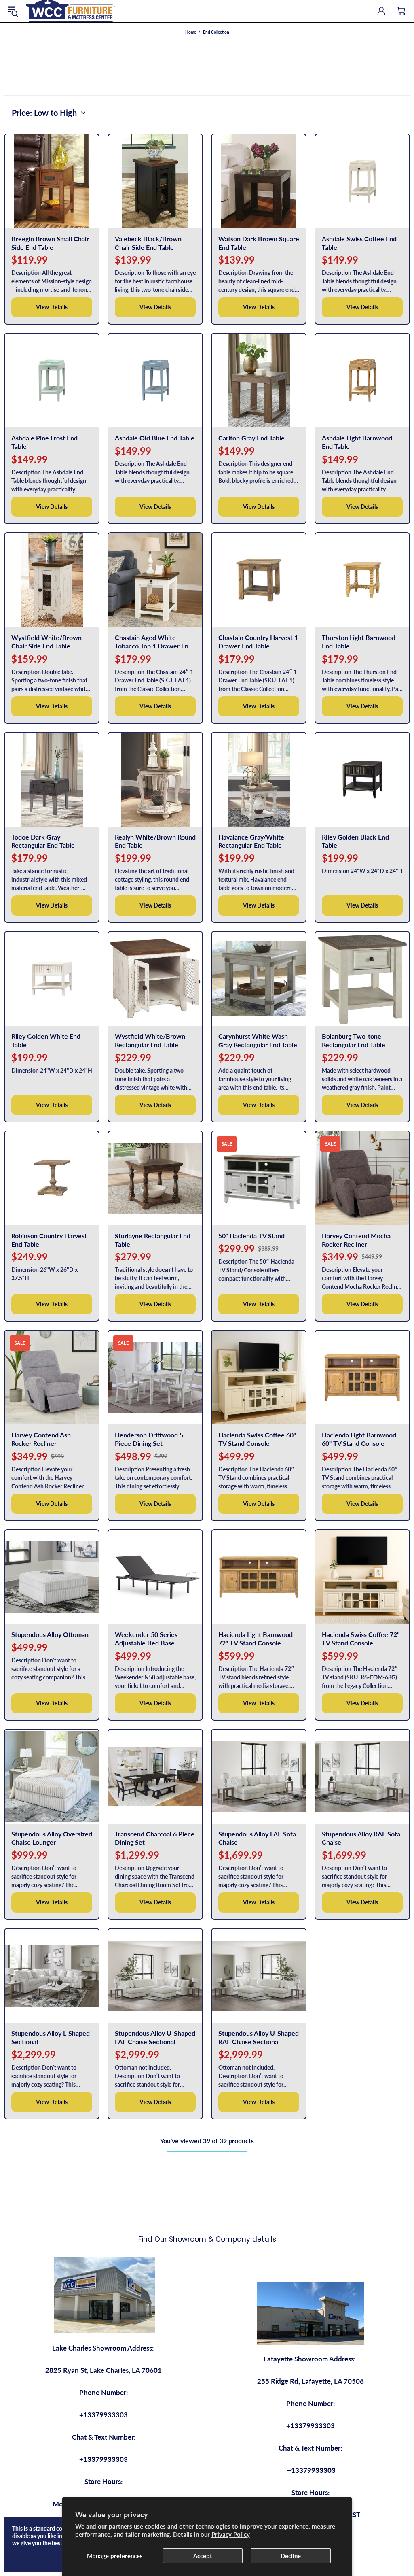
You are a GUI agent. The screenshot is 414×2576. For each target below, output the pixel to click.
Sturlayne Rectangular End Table (153, 1240)
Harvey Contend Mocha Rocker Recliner (356, 1240)
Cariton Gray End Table (251, 438)
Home (191, 32)
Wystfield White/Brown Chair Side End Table (46, 642)
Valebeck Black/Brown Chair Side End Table (148, 243)
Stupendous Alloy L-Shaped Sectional (51, 2037)
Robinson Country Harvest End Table (49, 1240)
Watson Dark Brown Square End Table (259, 243)
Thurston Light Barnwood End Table (359, 642)
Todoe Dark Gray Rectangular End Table (43, 841)
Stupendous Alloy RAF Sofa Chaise (361, 1838)
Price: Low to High (44, 113)
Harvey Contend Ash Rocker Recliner (41, 1439)
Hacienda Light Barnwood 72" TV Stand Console (256, 1639)
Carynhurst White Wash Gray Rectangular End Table (258, 1040)
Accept (203, 2556)
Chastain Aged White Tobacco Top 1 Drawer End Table (153, 642)
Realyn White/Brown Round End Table (155, 841)
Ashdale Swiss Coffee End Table (359, 243)
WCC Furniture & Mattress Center (70, 11)
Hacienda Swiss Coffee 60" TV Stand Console (257, 1439)
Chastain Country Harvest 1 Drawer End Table (258, 642)
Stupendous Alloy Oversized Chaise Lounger (52, 1838)
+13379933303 (103, 2415)
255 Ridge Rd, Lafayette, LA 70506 (310, 2381)
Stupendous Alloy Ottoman (50, 1634)
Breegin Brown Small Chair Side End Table (50, 243)
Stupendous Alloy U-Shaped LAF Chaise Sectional (155, 2037)
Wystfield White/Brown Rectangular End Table (150, 1040)
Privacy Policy (231, 2534)
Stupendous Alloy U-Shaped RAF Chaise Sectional (259, 2037)
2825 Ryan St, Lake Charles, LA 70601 (103, 2370)
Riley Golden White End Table (46, 1040)
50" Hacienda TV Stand (251, 1236)
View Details (52, 307)
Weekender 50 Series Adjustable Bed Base (146, 1639)
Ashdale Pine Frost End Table (44, 442)
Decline (291, 2556)
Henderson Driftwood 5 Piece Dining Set (149, 1439)
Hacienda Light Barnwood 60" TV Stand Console (359, 1439)
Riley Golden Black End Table (355, 841)
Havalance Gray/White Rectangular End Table (251, 841)
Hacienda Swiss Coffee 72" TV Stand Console (361, 1639)
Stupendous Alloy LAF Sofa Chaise (257, 1838)
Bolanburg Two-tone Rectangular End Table (354, 1040)
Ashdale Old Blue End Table (155, 438)
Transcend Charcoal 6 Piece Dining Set (155, 1838)
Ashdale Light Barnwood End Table (357, 442)
